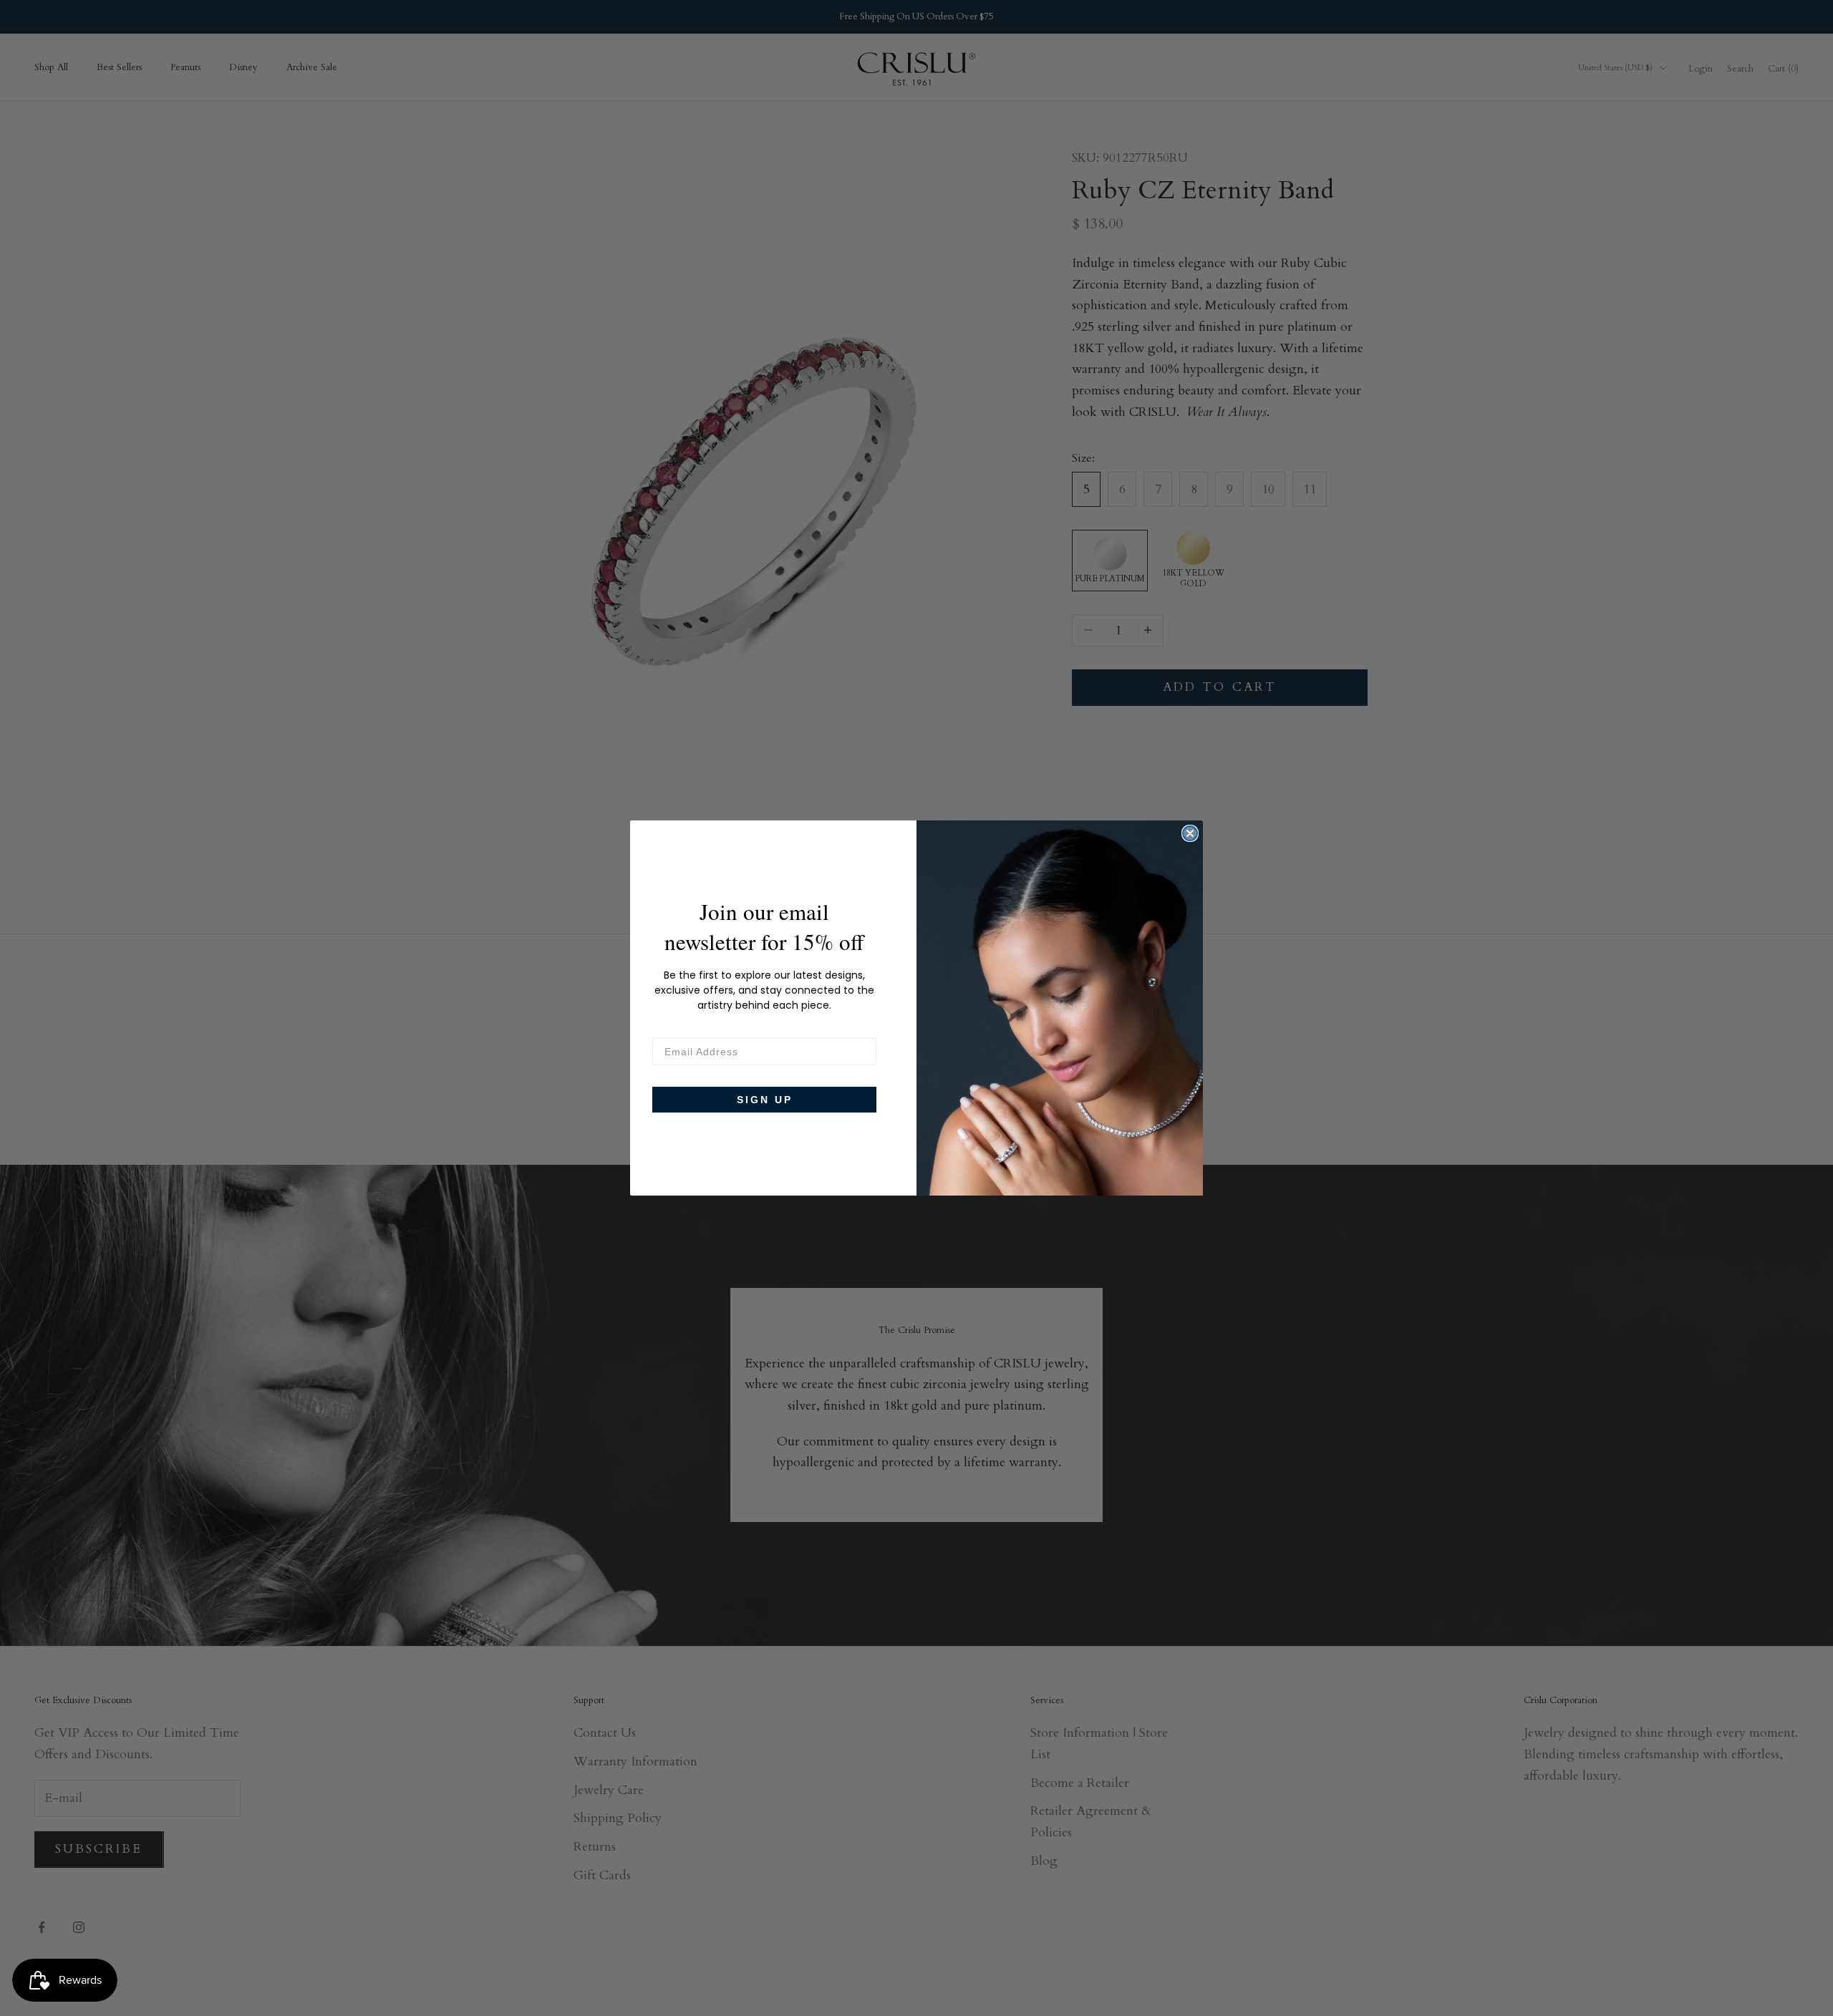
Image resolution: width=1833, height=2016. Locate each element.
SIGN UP (765, 1100)
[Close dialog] (1190, 833)
